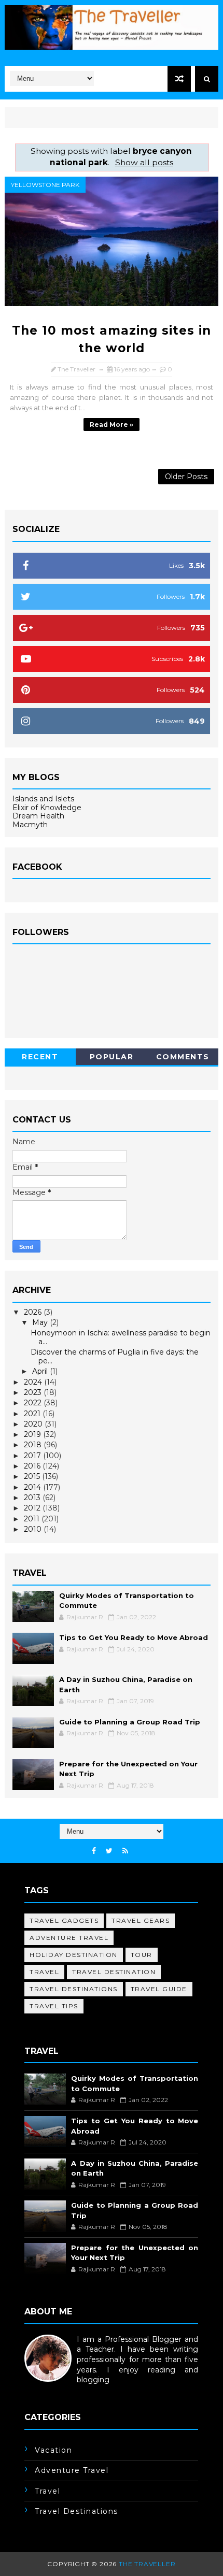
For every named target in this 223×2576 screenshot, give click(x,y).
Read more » (112, 424)
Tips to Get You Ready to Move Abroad (134, 1637)
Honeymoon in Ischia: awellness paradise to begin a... (121, 1337)
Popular (112, 1057)
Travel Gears (141, 1920)
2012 (33, 1508)
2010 (34, 1529)
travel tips (54, 2006)
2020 (34, 1424)
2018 (34, 1445)
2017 (33, 1456)
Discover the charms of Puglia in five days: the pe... (115, 1356)
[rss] (125, 1851)
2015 (33, 1476)
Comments (183, 1057)
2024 (34, 1382)
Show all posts (144, 162)
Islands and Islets (43, 799)
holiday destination (74, 1955)
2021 (33, 1414)
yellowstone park (45, 185)
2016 (33, 1466)
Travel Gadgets (64, 1920)
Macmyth (30, 825)
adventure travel (69, 1938)
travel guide (159, 1989)
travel (44, 1972)
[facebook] (94, 1851)
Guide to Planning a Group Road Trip (130, 1722)
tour (142, 1955)
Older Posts (186, 477)
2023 (34, 1392)
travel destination (114, 1972)
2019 (33, 1434)
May (41, 1322)
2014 (33, 1487)
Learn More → (50, 2390)
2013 (33, 1498)
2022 (34, 1403)
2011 (33, 1519)
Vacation (53, 2450)
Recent (40, 1057)
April (41, 1371)
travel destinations (74, 1989)
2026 (34, 1312)
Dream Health (38, 816)
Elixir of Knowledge (47, 808)
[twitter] (109, 1851)
